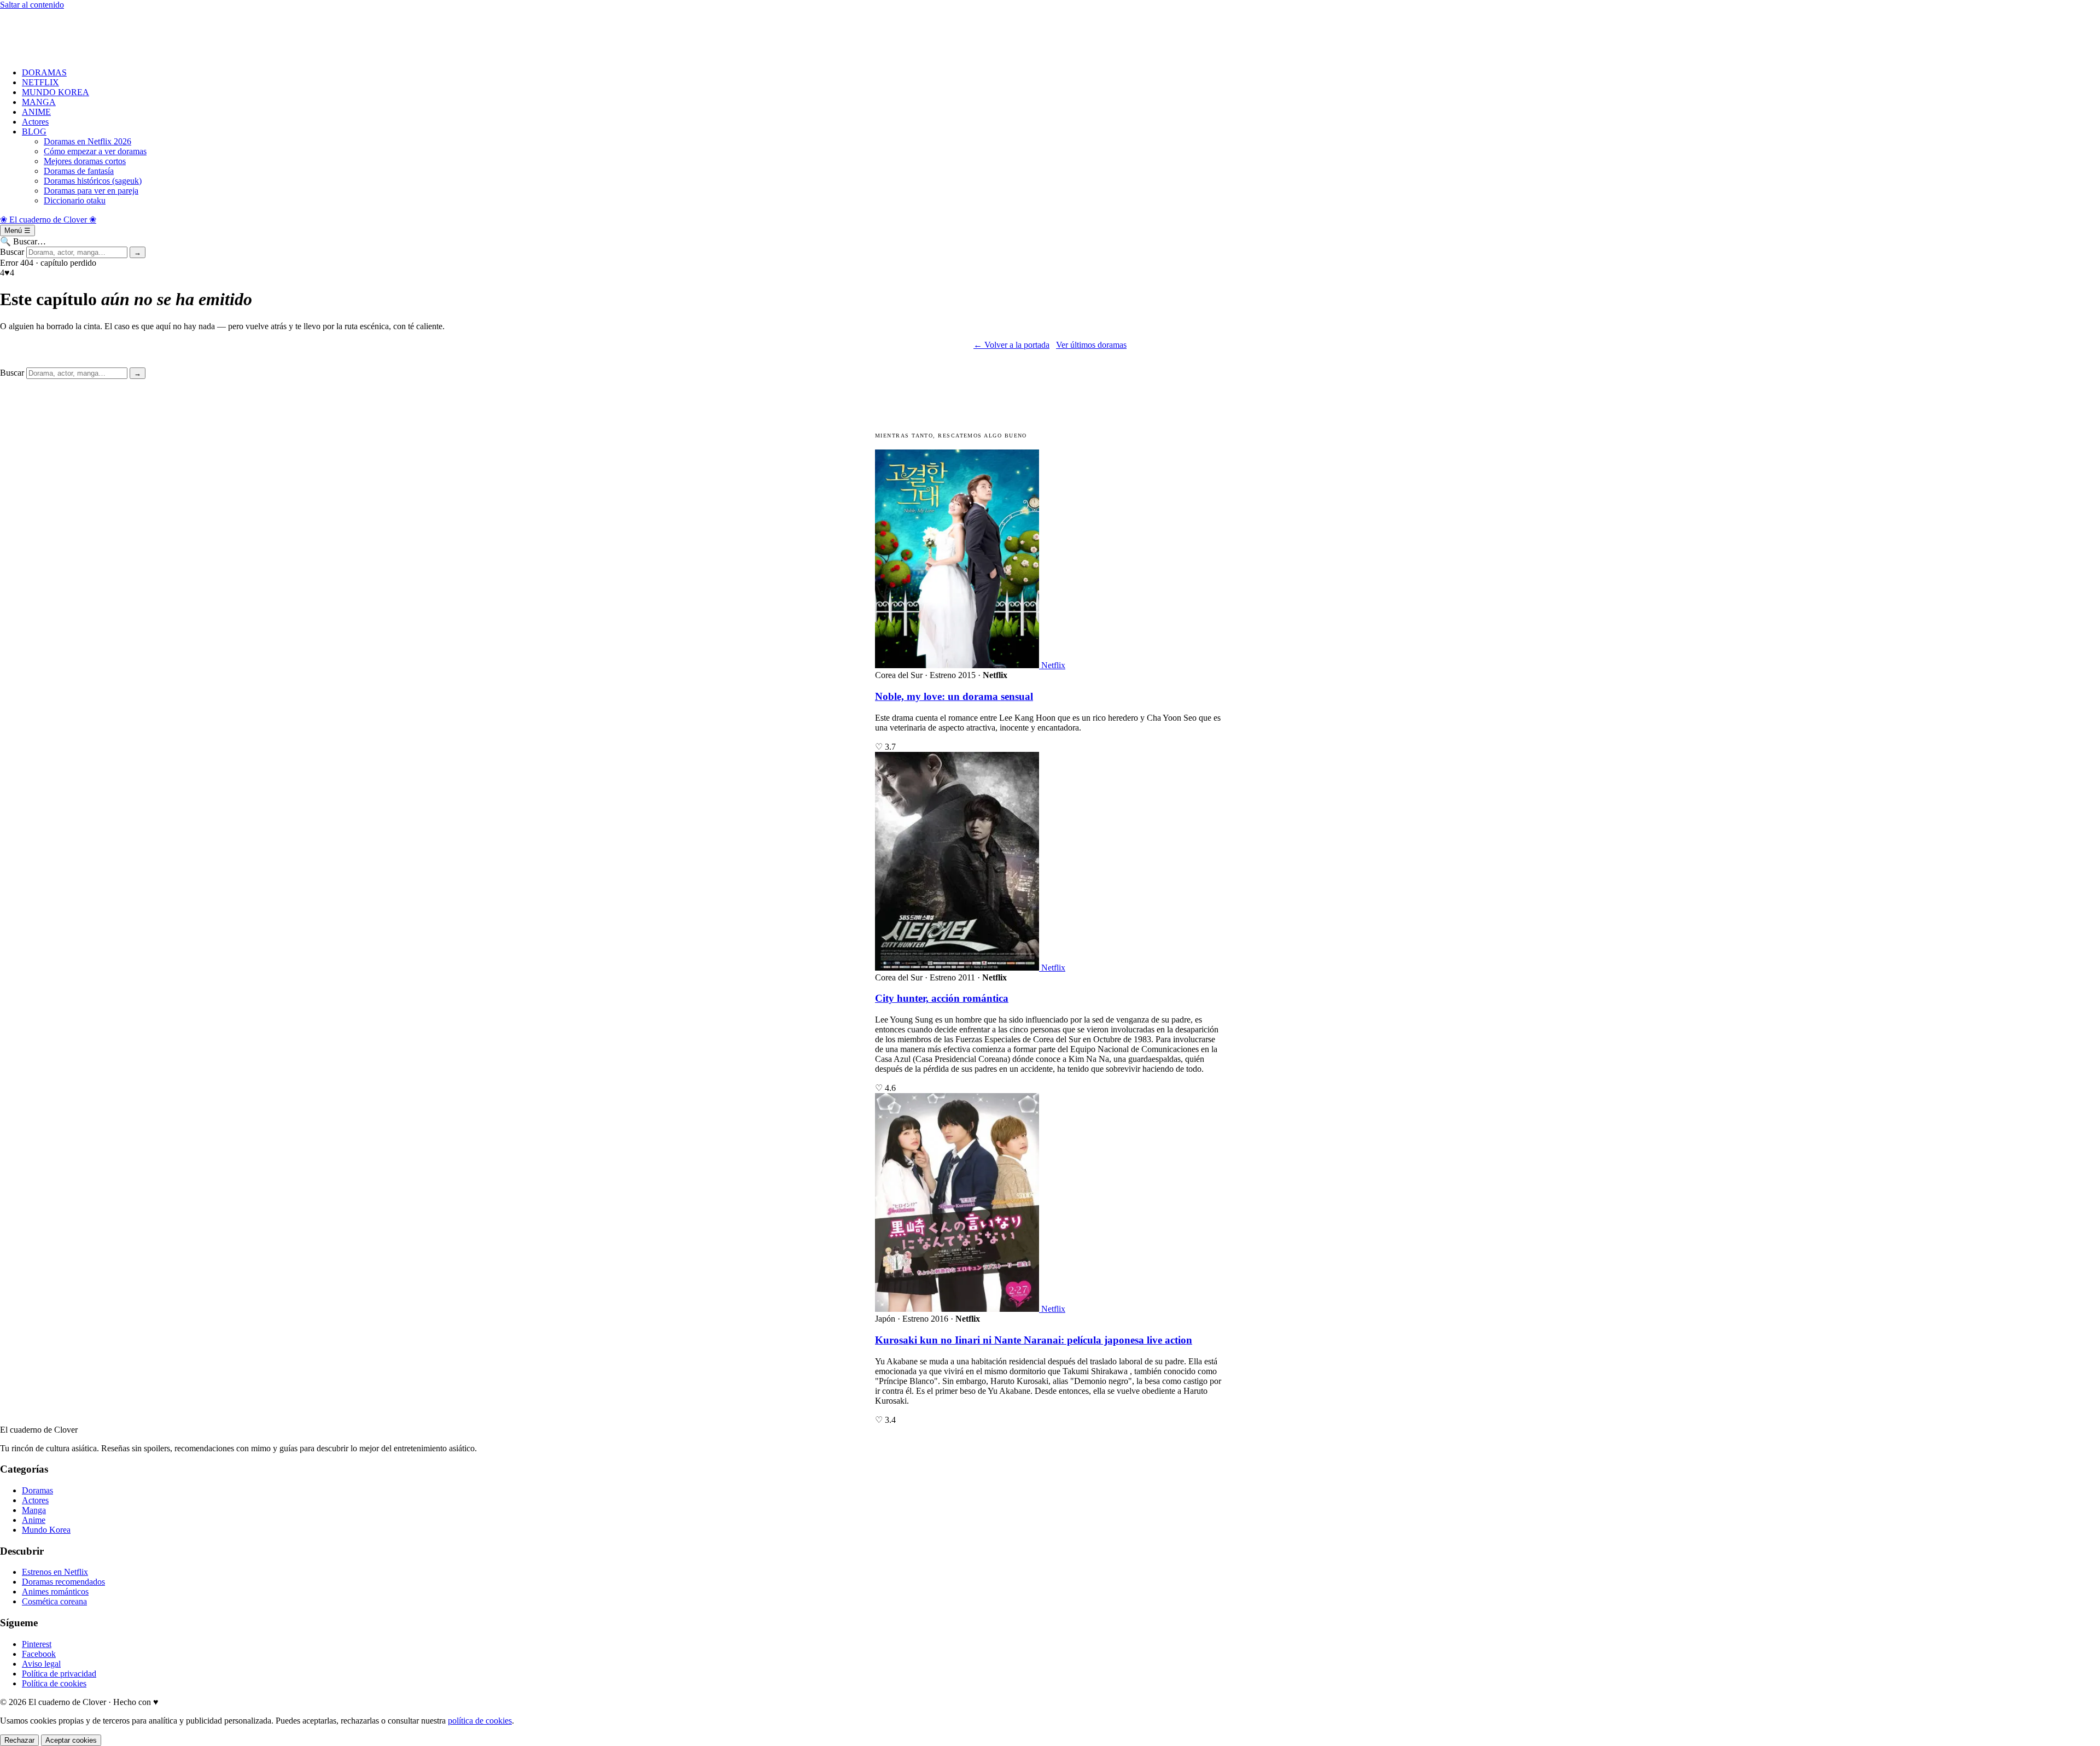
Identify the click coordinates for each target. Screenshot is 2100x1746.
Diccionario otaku (75, 200)
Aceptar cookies (71, 1740)
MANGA (39, 102)
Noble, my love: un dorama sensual (954, 696)
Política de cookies (54, 1683)
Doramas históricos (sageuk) (93, 181)
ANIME (36, 112)
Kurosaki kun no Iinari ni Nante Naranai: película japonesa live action (1034, 1340)
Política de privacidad (59, 1674)
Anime (34, 1520)
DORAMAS (44, 72)
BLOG (34, 132)
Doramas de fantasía (79, 171)
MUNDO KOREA (56, 92)
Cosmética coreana (54, 1601)
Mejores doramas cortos (85, 161)
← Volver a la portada (1011, 345)
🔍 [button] (23, 241)
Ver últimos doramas (1091, 345)
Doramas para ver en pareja (91, 191)
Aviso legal (41, 1664)
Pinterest (37, 1644)
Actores (35, 122)
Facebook (39, 1654)
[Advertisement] (328, 34)
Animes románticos (55, 1592)
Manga (34, 1510)
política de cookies (480, 1721)
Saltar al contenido (32, 5)
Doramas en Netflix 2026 (87, 141)
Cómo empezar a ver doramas (95, 151)
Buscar (12, 252)
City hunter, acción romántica (942, 998)
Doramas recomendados (63, 1582)
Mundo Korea (46, 1530)
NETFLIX (40, 82)
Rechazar (19, 1740)
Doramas (37, 1490)
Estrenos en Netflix (55, 1572)
